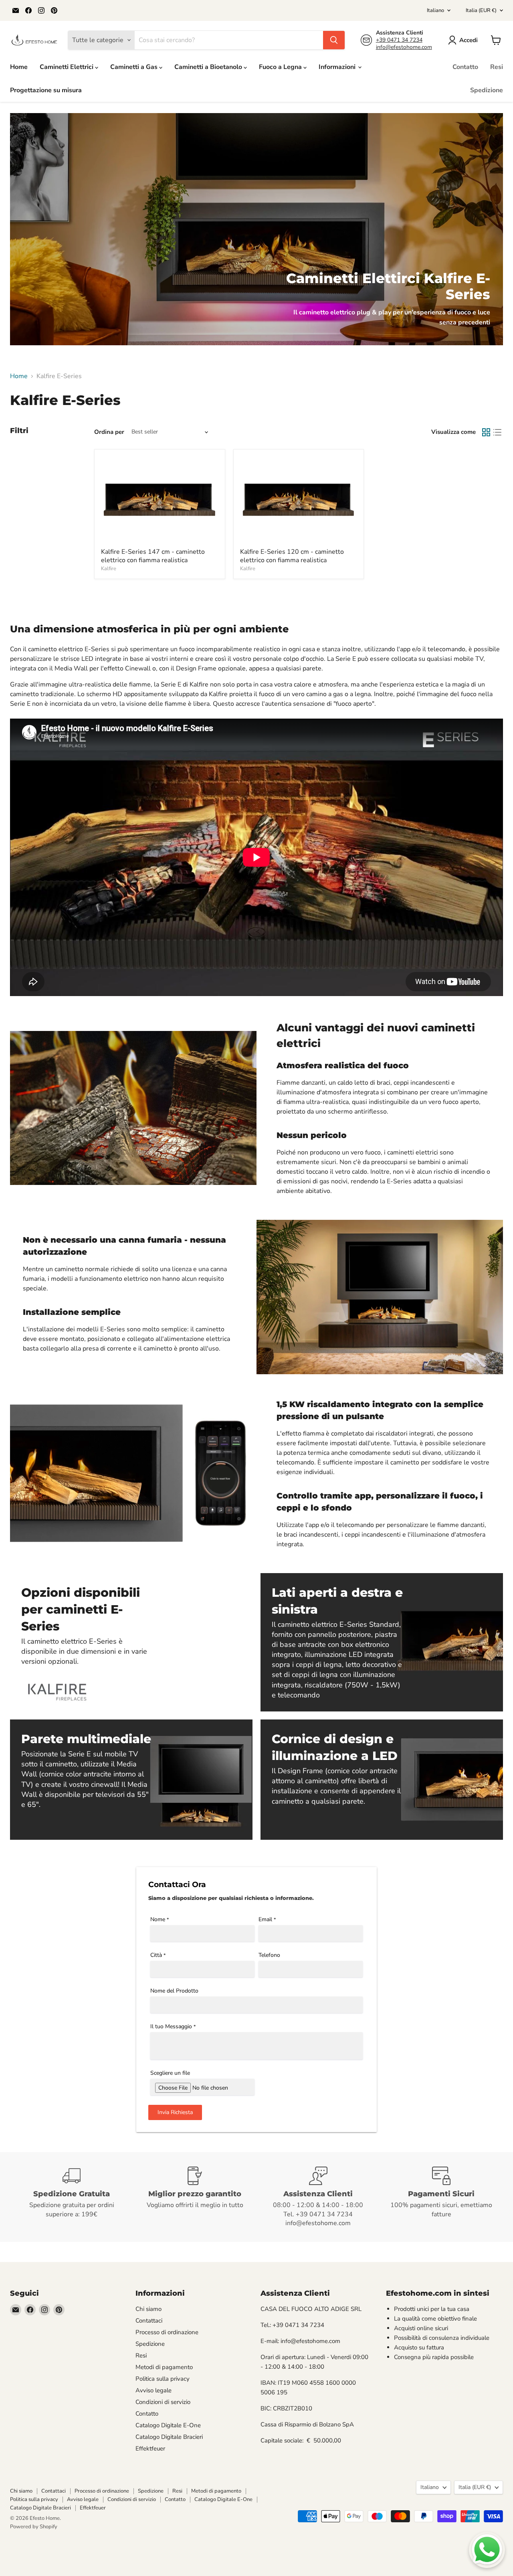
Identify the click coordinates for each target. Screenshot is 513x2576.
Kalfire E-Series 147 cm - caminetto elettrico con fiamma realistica (153, 556)
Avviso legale (153, 2390)
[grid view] (486, 432)
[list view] (497, 432)
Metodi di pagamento (164, 2367)
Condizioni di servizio (163, 2402)
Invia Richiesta (175, 2112)
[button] (465, 40)
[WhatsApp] (487, 2550)
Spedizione (487, 90)
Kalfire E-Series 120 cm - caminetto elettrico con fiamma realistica (292, 556)
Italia (481, 10)
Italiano (435, 10)
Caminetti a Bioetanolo (209, 67)
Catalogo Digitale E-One (168, 2425)
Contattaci (149, 2321)
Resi (497, 67)
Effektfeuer (150, 2448)
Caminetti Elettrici (67, 67)
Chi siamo (148, 2309)
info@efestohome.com (404, 47)
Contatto (465, 67)
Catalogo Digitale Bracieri (169, 2437)
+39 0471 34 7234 (399, 40)
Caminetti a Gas (135, 67)
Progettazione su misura (46, 90)
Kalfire (109, 569)
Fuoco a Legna (281, 67)
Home (19, 67)
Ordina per (109, 432)
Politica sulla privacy (163, 2379)
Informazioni (338, 67)
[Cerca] (334, 40)
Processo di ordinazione (167, 2332)
